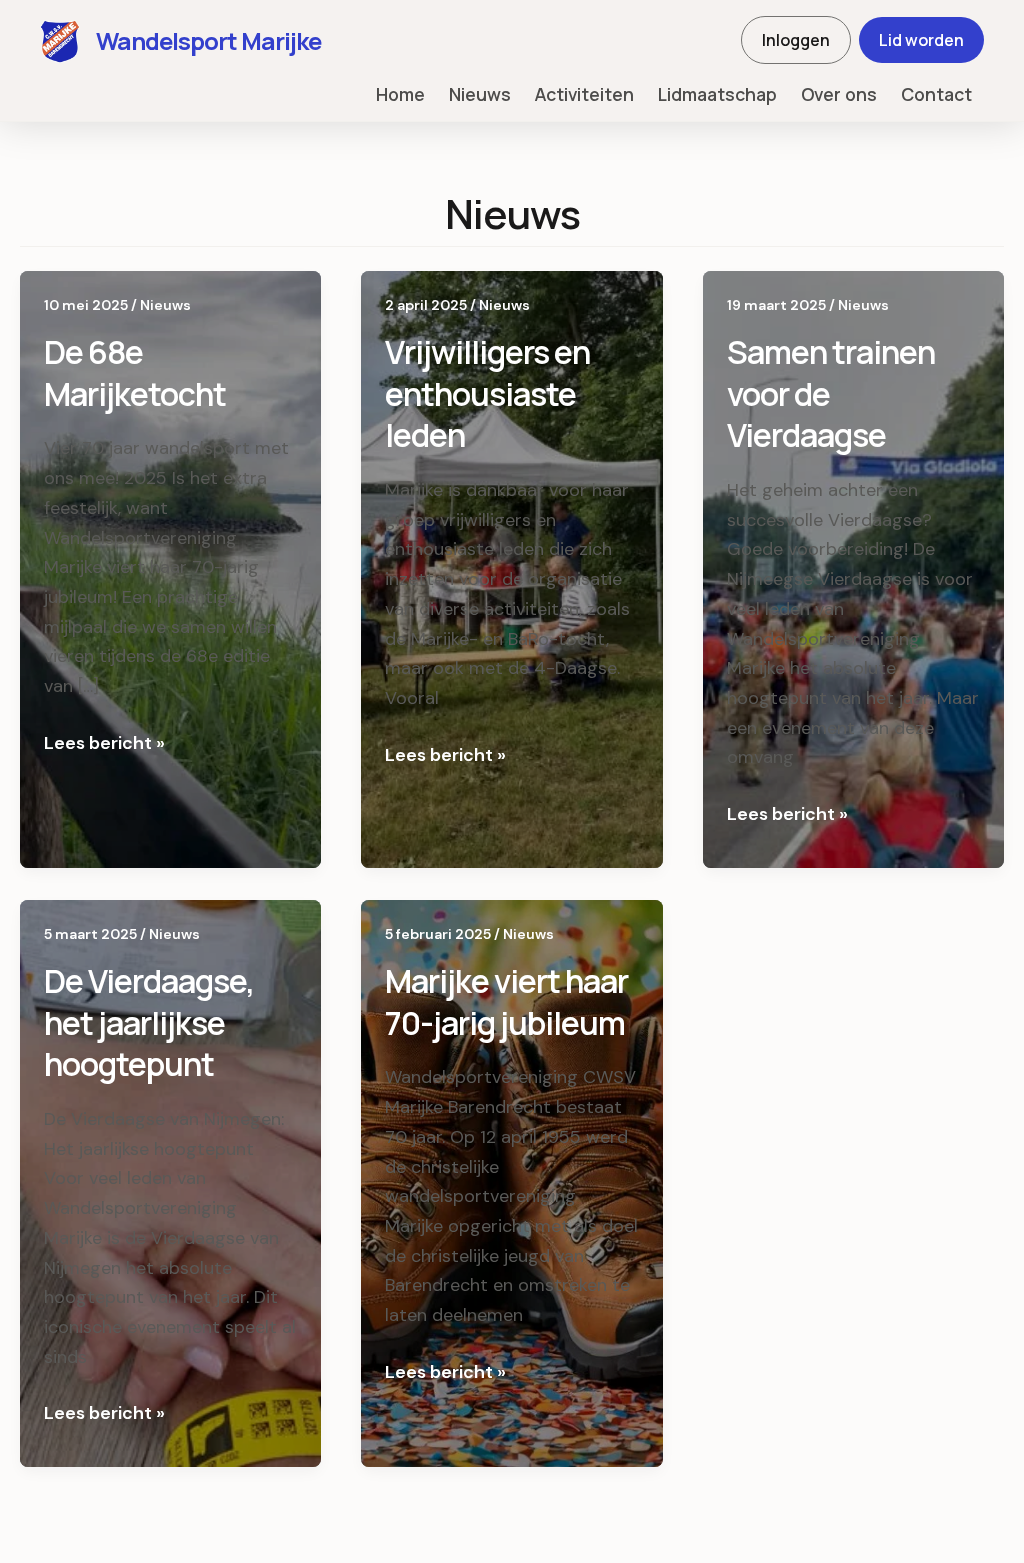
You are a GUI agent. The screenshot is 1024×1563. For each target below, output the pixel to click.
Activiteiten (584, 94)
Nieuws (480, 94)
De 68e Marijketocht (135, 373)
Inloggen (796, 40)
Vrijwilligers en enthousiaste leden (487, 393)
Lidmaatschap (717, 94)
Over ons (839, 94)
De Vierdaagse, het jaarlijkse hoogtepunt (149, 1022)
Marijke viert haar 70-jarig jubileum (506, 1002)
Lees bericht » (104, 744)
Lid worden (921, 40)
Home (400, 94)
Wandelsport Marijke (208, 40)
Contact (936, 94)
